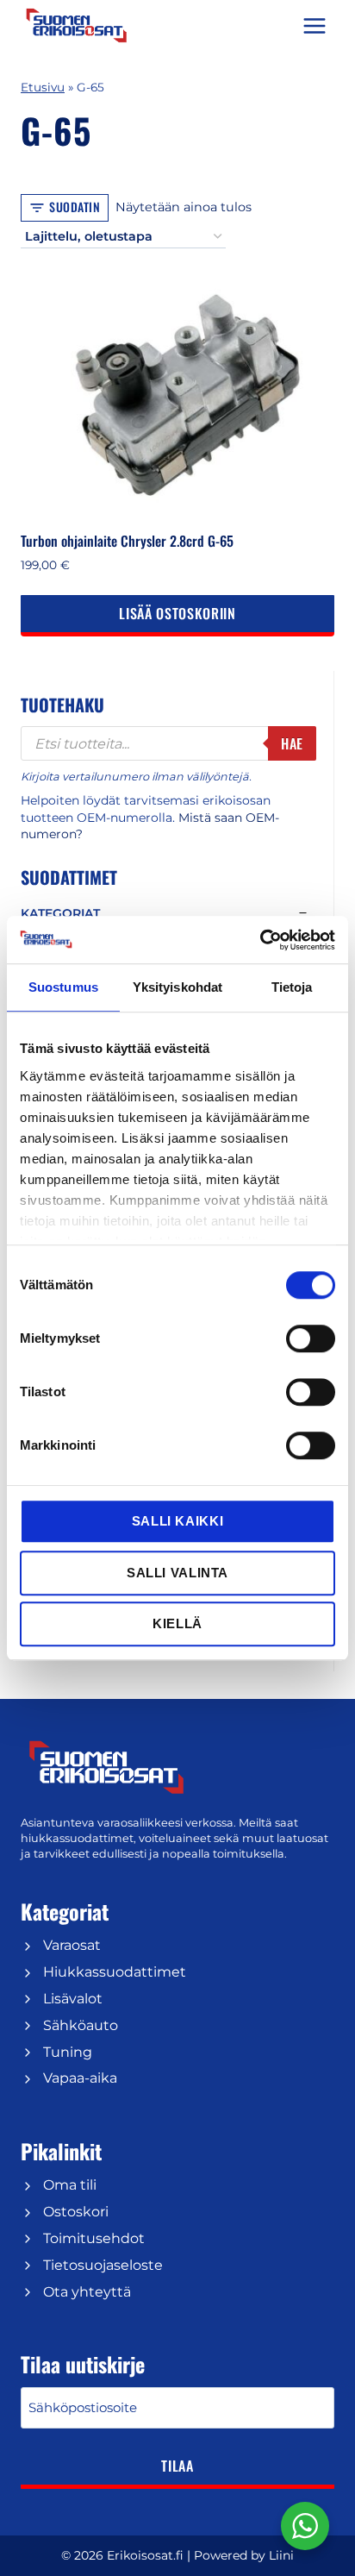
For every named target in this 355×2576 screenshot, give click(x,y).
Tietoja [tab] (292, 987)
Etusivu (43, 87)
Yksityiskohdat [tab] (177, 987)
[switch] (311, 1338)
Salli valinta (177, 1573)
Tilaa (177, 2466)
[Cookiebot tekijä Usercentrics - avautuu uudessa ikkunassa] (260, 940)
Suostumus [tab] (63, 987)
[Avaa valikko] (314, 25)
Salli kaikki (177, 1521)
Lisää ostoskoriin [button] (177, 613)
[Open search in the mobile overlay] (168, 743)
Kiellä (177, 1623)
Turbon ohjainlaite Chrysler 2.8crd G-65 (127, 541)
